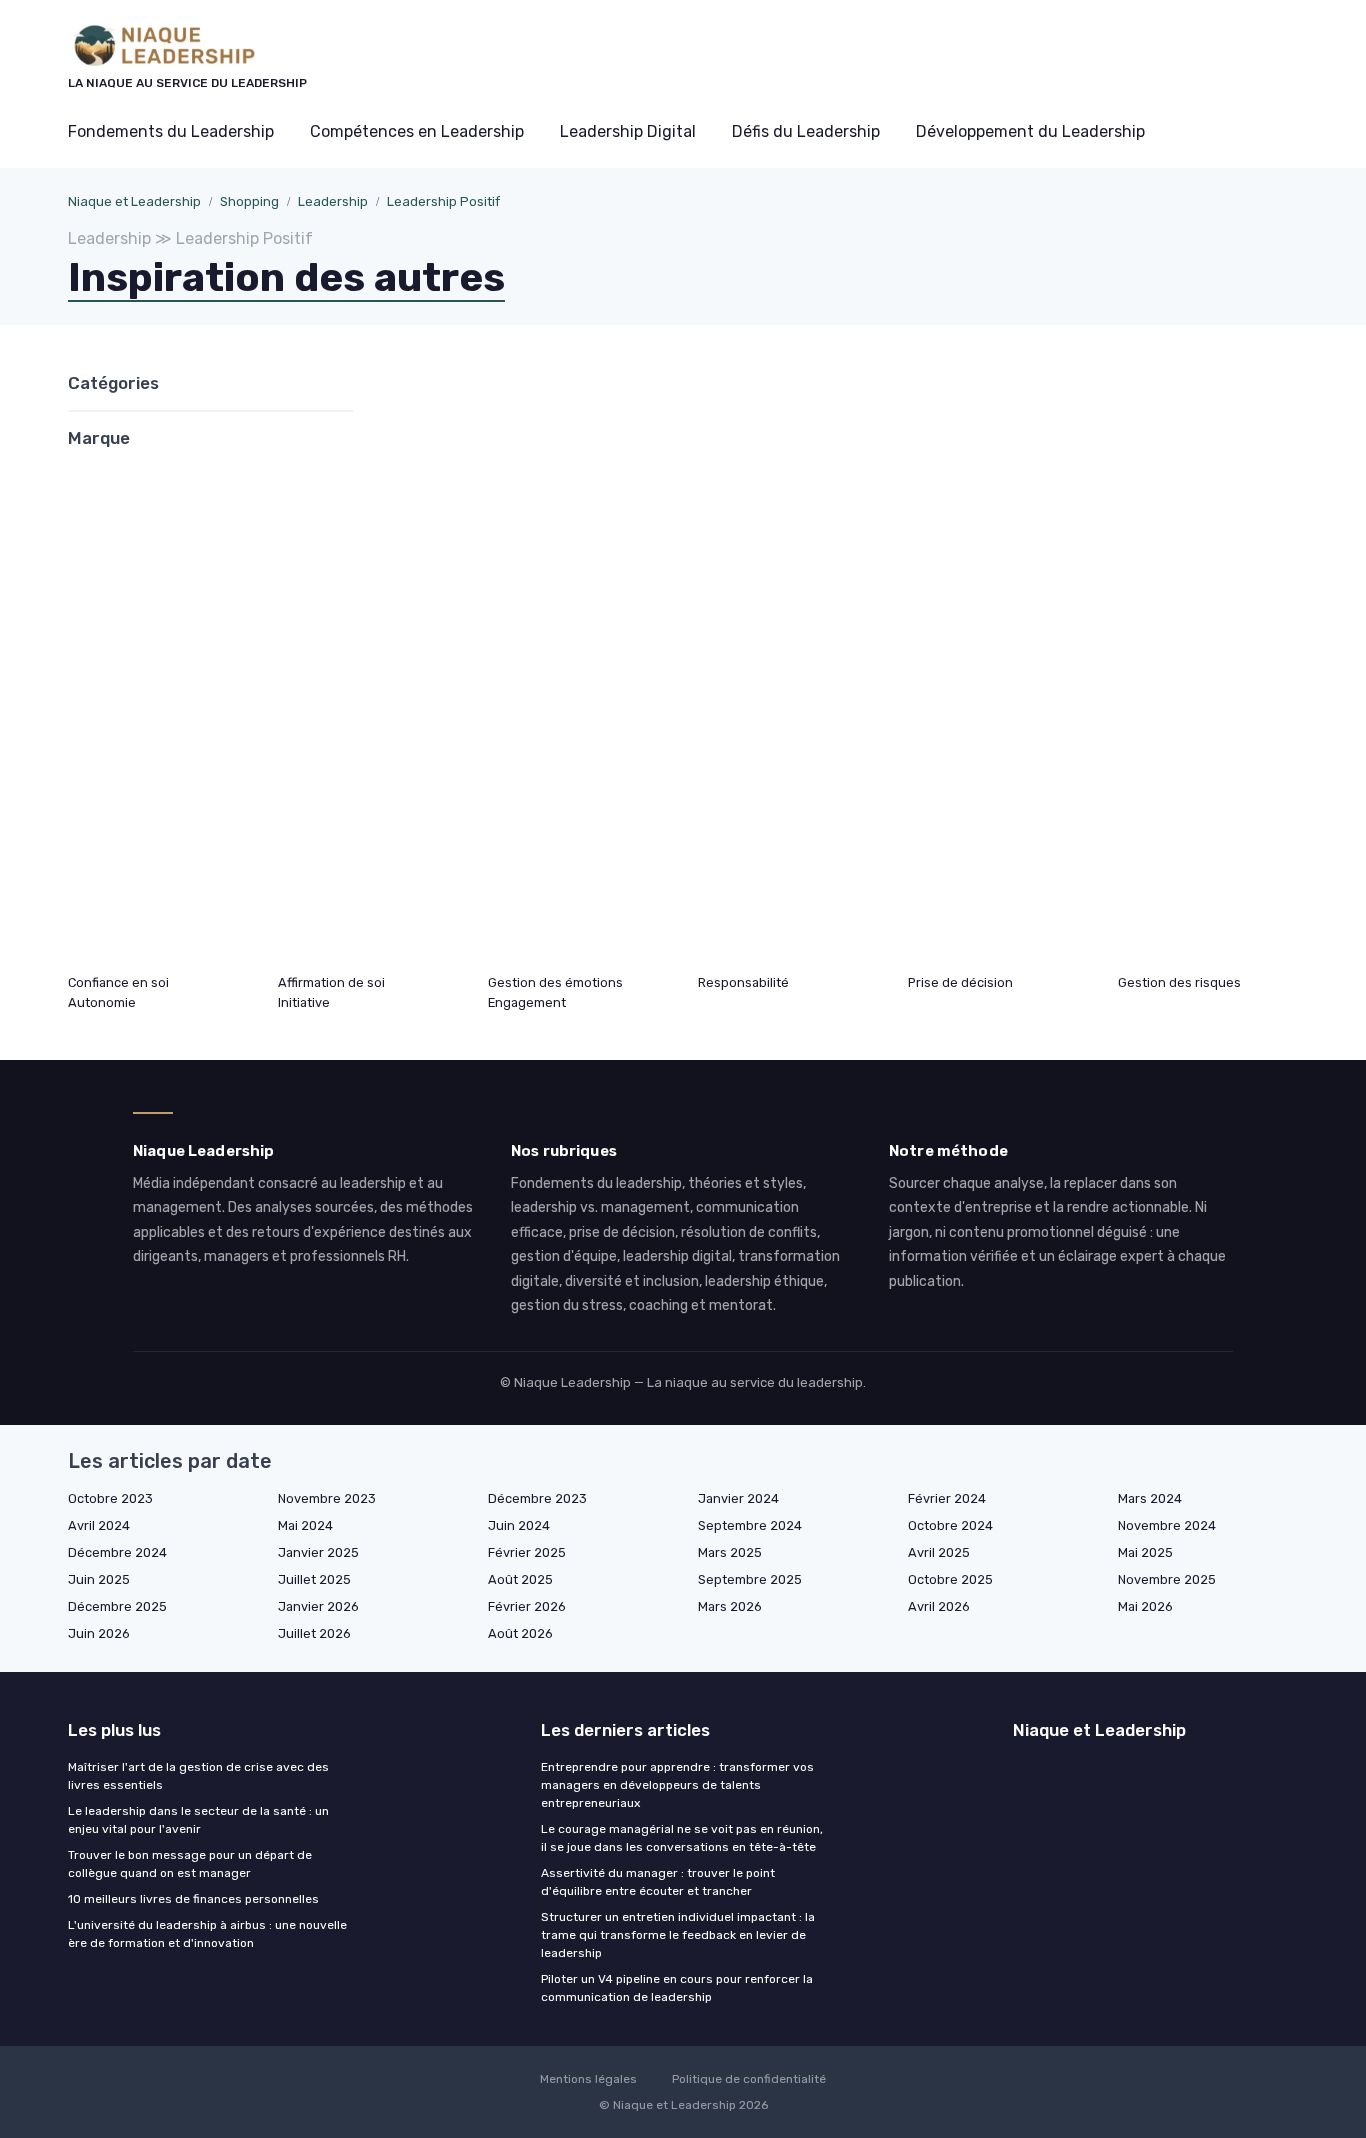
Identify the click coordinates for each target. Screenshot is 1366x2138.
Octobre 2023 (110, 1498)
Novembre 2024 (1167, 1525)
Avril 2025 (939, 1552)
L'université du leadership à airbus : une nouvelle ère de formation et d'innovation (207, 1934)
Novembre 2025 (1167, 1579)
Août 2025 (520, 1579)
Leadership (333, 201)
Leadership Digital (628, 131)
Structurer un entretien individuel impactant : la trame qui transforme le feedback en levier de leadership (678, 1935)
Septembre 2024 (750, 1525)
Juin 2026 (99, 1633)
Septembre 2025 (750, 1579)
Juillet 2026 (314, 1633)
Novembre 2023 (327, 1498)
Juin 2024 (519, 1525)
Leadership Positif (443, 201)
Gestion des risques (1179, 982)
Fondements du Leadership (171, 131)
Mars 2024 (1150, 1498)
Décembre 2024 (117, 1552)
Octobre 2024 (950, 1525)
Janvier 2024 (738, 1498)
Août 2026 (520, 1633)
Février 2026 (527, 1606)
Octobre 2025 (950, 1579)
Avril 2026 (939, 1606)
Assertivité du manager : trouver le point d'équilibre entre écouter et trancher (658, 1882)
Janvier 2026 (318, 1606)
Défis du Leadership (806, 131)
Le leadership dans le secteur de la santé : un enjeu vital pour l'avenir (198, 1820)
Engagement (527, 1002)
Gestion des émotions (555, 982)
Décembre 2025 (117, 1606)
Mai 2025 (1145, 1552)
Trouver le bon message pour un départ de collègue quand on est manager (190, 1864)
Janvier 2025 (318, 1552)
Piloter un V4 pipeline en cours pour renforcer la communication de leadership (677, 1988)
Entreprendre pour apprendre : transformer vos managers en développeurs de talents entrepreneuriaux (677, 1785)
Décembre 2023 (537, 1498)
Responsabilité (743, 982)
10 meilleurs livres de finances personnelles (193, 1899)
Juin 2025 (99, 1579)
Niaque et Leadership (134, 201)
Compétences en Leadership (417, 131)
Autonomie (102, 1002)
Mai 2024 (305, 1525)
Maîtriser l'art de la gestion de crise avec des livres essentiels (198, 1776)
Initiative (304, 1002)
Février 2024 (947, 1498)
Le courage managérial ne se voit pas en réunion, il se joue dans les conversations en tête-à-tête (682, 1838)
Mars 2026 (730, 1606)
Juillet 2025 (314, 1579)
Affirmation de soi (331, 982)
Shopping (249, 201)
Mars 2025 (730, 1552)
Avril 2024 (99, 1525)
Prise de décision (960, 982)
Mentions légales (588, 2079)
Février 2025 (527, 1552)
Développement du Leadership (1030, 131)
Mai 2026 (1145, 1606)
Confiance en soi (118, 982)
